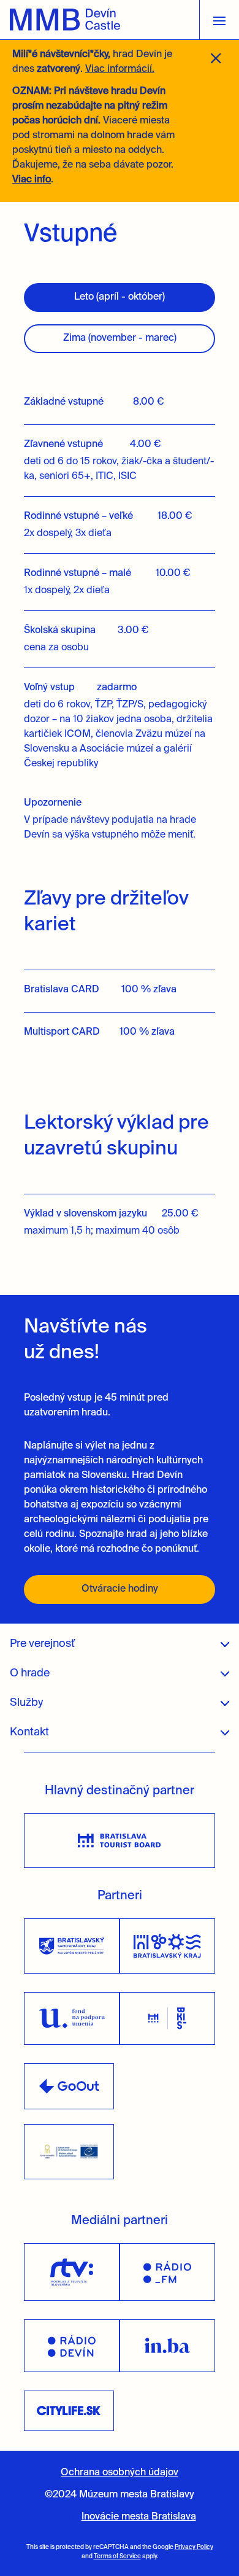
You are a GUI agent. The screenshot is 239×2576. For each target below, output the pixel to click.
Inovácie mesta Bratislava (139, 2517)
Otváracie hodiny (120, 1589)
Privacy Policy (194, 2547)
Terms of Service (117, 2556)
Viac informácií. (120, 69)
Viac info (32, 180)
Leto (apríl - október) (120, 297)
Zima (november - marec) (120, 338)
